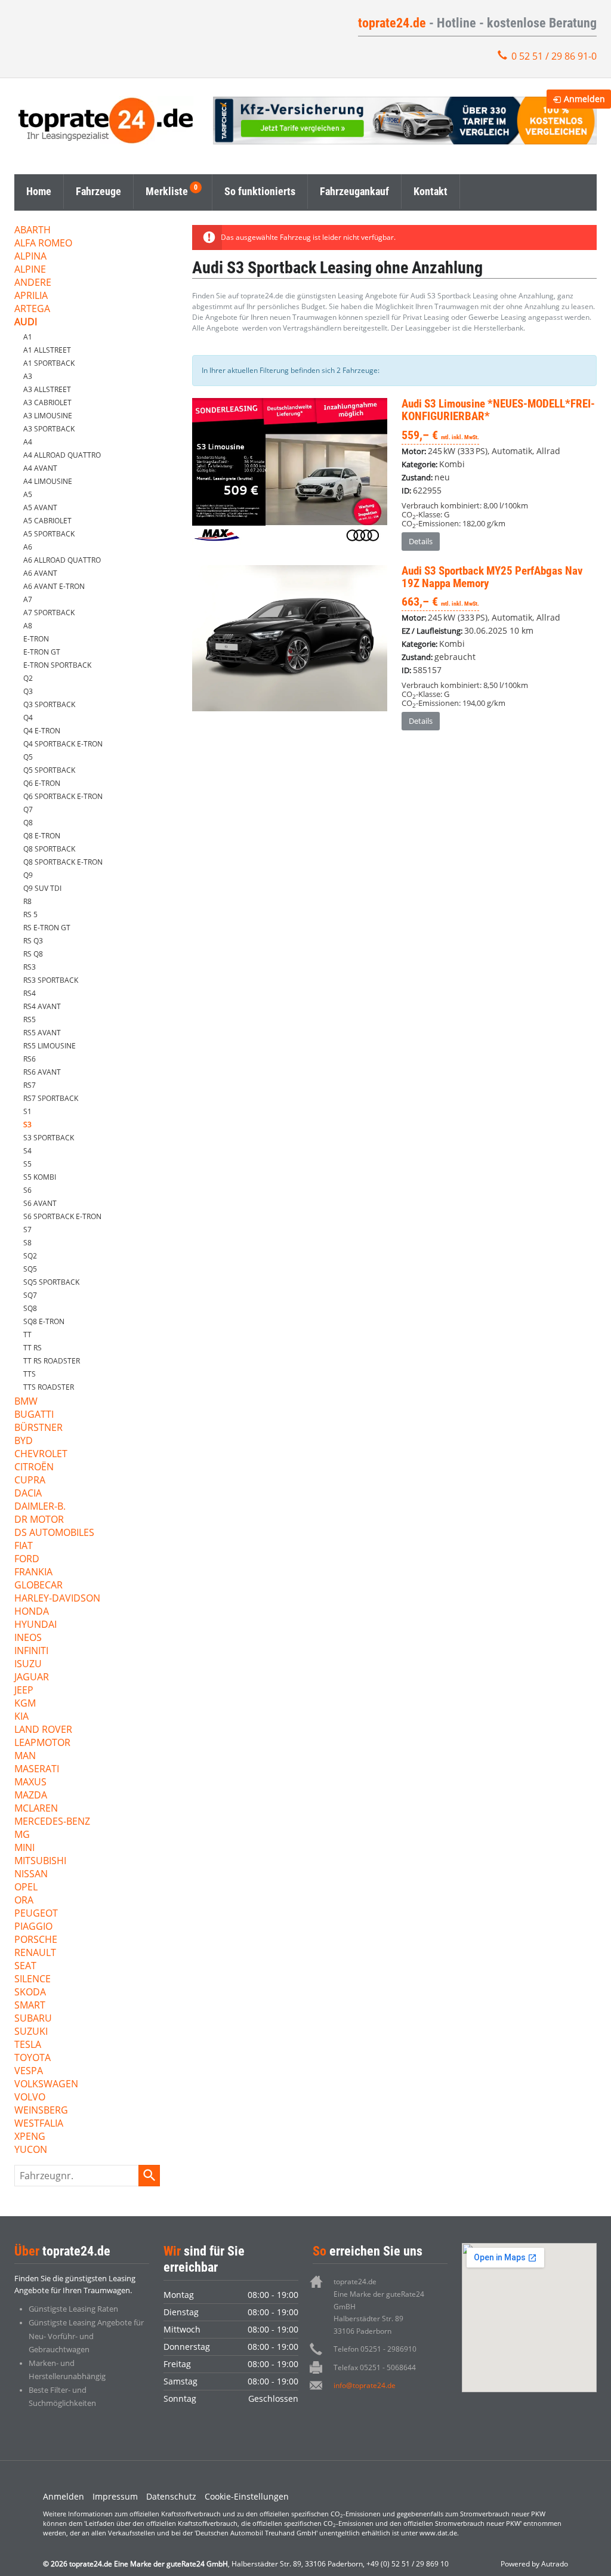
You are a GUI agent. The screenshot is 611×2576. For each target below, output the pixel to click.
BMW (26, 1402)
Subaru (33, 2019)
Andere (33, 283)
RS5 (30, 1019)
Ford (27, 1560)
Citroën (34, 1468)
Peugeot (36, 1914)
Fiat (24, 1546)
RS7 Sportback (51, 1098)
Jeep (24, 1691)
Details (421, 541)
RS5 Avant (42, 1033)
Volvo (30, 2098)
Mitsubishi (40, 1861)
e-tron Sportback (57, 665)
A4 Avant (40, 468)
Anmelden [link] (584, 99)
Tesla (28, 2045)
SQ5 (30, 1269)
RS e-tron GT (47, 928)
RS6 (30, 1059)
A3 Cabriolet (47, 402)
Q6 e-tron (42, 783)
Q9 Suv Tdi (42, 888)
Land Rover (43, 1730)
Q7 (28, 809)
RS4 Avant (42, 1006)
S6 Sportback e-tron (62, 1216)
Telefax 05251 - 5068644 (375, 2367)
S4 (27, 1151)
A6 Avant (40, 573)
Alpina (30, 257)
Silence (33, 1980)
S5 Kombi (40, 1177)
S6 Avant (40, 1203)
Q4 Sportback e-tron (63, 744)
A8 (28, 626)
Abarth (33, 231)
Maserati (37, 1770)
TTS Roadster (49, 1387)
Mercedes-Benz (52, 1822)
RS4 (30, 993)
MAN (25, 1756)
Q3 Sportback (49, 704)
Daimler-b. (40, 1507)
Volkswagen (46, 2085)
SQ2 (30, 1256)
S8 (27, 1243)
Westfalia (39, 2124)
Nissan (31, 1875)
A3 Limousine (48, 416)
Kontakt (431, 191)
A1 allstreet (47, 350)
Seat (25, 1966)
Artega (32, 309)
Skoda (30, 1993)
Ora (24, 1901)
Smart (30, 2006)
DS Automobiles (54, 1533)
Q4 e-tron (42, 731)
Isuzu (28, 1665)
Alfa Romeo (43, 244)
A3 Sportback (49, 429)
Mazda (31, 1796)
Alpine (30, 270)
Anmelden (64, 2496)
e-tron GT (42, 652)
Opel (26, 1888)
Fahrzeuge (98, 191)
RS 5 (30, 914)
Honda (32, 1612)
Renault (35, 1953)
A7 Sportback (49, 613)
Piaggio (33, 1927)
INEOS (28, 1638)
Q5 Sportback (49, 770)
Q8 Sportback (49, 849)
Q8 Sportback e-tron (63, 862)
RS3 (30, 967)
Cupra (30, 1481)
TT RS (33, 1348)
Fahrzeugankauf (354, 191)
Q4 (28, 718)
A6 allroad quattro (62, 560)
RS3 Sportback (51, 980)
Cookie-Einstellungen (247, 2496)
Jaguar (32, 1678)
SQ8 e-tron (44, 1321)
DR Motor (39, 1520)
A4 (28, 442)
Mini (24, 1848)
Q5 (28, 757)
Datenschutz (171, 2496)
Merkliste (167, 191)
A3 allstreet (47, 389)
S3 (27, 1125)
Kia (21, 1717)
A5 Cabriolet (47, 521)
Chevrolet (41, 1454)
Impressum (115, 2496)
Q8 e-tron (42, 836)
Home (39, 191)
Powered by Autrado (534, 2564)
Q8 (28, 823)
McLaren (36, 1809)
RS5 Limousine (50, 1046)
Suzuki (31, 2032)
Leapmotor (42, 1743)
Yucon (31, 2150)
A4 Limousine (48, 481)
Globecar (38, 1586)
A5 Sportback (49, 534)
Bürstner (38, 1428)
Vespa (29, 2071)
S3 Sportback (49, 1138)
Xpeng (30, 2137)
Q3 (28, 691)
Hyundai (36, 1625)
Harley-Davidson (57, 1599)
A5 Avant (40, 508)
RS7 (30, 1085)
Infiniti (31, 1651)
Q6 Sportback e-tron (63, 796)
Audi (26, 323)
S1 (27, 1111)
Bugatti (34, 1415)
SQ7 (30, 1295)
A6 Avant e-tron (54, 586)
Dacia (28, 1494)
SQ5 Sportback (51, 1282)
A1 (28, 337)
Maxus (30, 1783)
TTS (30, 1374)
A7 (28, 599)
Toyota (33, 2058)
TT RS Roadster (52, 1361)
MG (22, 1835)
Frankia (33, 1573)
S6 (27, 1190)
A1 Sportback (49, 363)
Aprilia (31, 296)
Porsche (36, 1940)
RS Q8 (33, 954)
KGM (25, 1704)
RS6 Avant (42, 1072)
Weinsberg (41, 2111)
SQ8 (30, 1308)
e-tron (36, 639)
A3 (28, 376)
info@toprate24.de (365, 2385)
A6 (28, 547)
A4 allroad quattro (62, 455)
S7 (27, 1230)
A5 (28, 494)
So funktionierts (260, 191)
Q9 (28, 875)
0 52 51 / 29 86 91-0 (554, 56)
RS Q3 (33, 941)
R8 (27, 901)
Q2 (28, 678)
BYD (24, 1441)
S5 (27, 1164)
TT (27, 1335)
